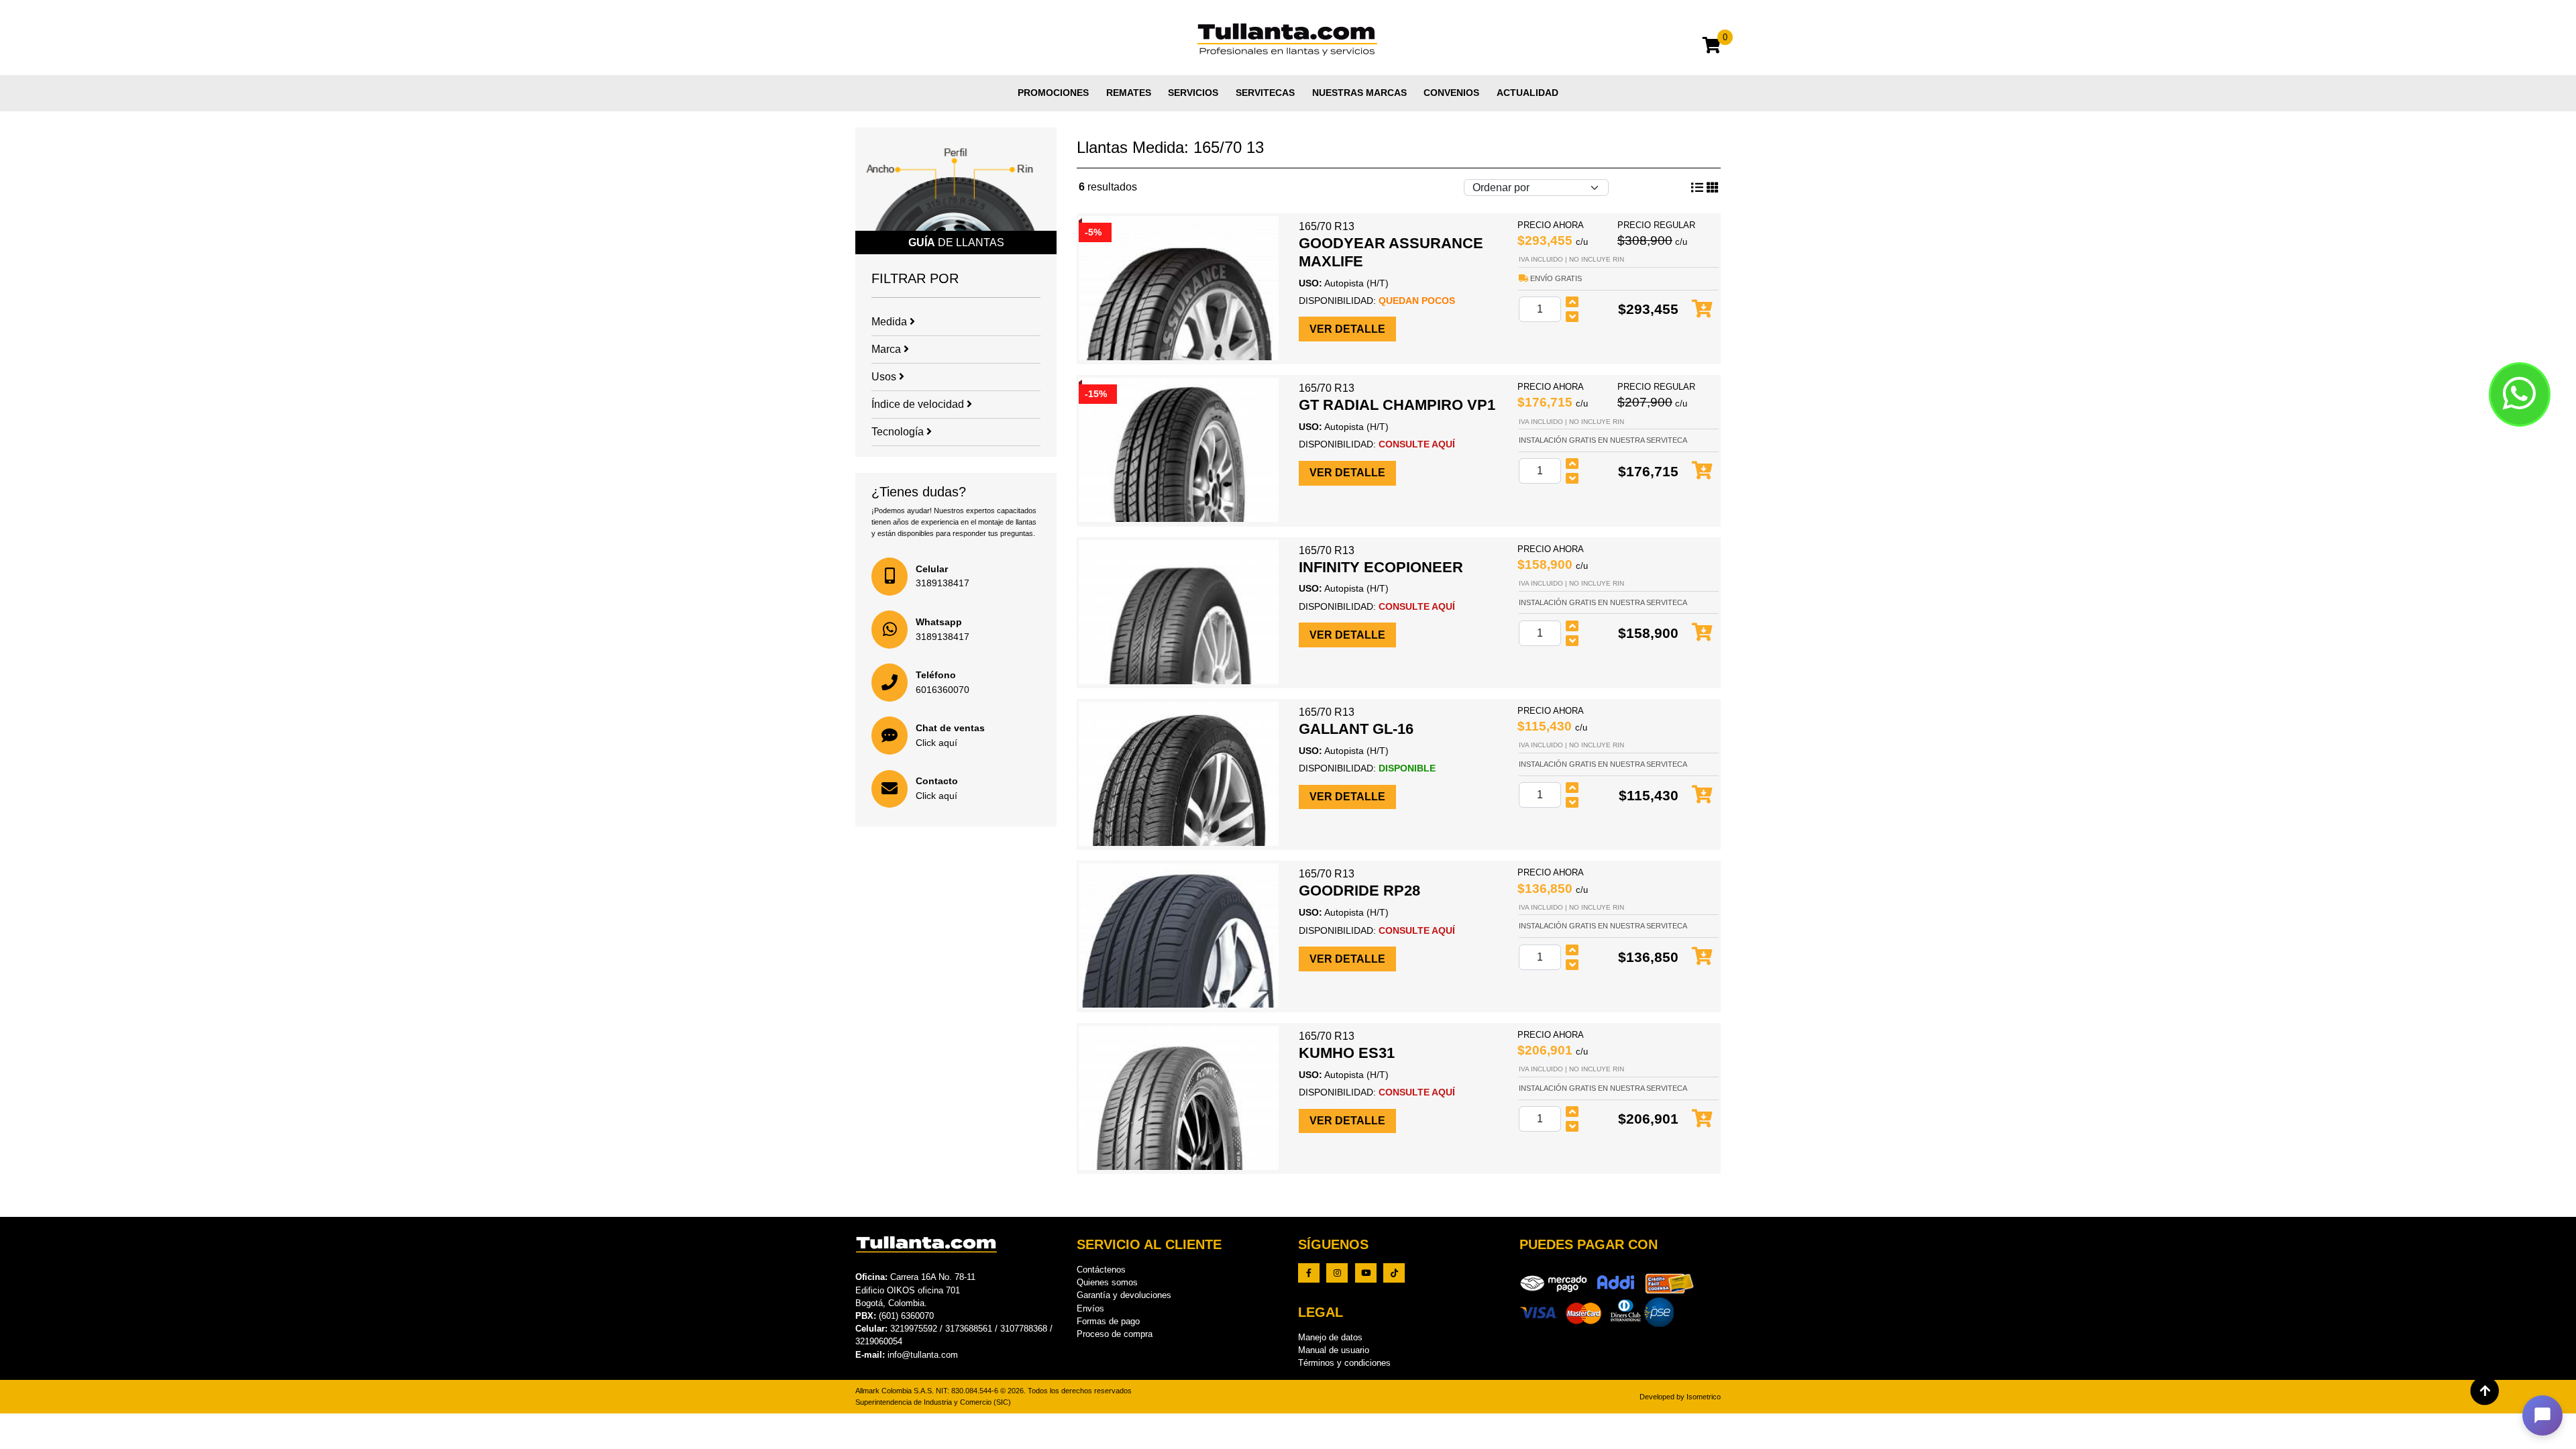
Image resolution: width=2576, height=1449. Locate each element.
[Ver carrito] (1712, 47)
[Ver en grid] (1697, 188)
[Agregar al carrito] (1702, 310)
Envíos (1090, 1308)
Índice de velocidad (919, 404)
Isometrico (1704, 1397)
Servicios (1193, 93)
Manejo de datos (1330, 1337)
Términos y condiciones (1344, 1363)
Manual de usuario (1334, 1350)
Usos (885, 377)
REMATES (1129, 93)
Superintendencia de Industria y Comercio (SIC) (933, 1402)
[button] (2542, 1415)
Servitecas (1265, 93)
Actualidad (1527, 93)
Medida (891, 322)
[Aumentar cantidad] (1572, 302)
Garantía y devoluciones (1124, 1295)
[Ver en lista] (1713, 188)
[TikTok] (1394, 1273)
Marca (888, 349)
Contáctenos (1101, 1270)
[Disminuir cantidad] (1572, 317)
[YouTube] (1366, 1273)
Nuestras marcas (1359, 93)
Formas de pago (1108, 1321)
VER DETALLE (1347, 329)
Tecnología (899, 432)
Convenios (1451, 93)
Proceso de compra (1115, 1334)
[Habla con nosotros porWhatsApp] (2520, 394)
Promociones (1053, 93)
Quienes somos (1107, 1282)
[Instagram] (1337, 1273)
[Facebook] (1309, 1273)
